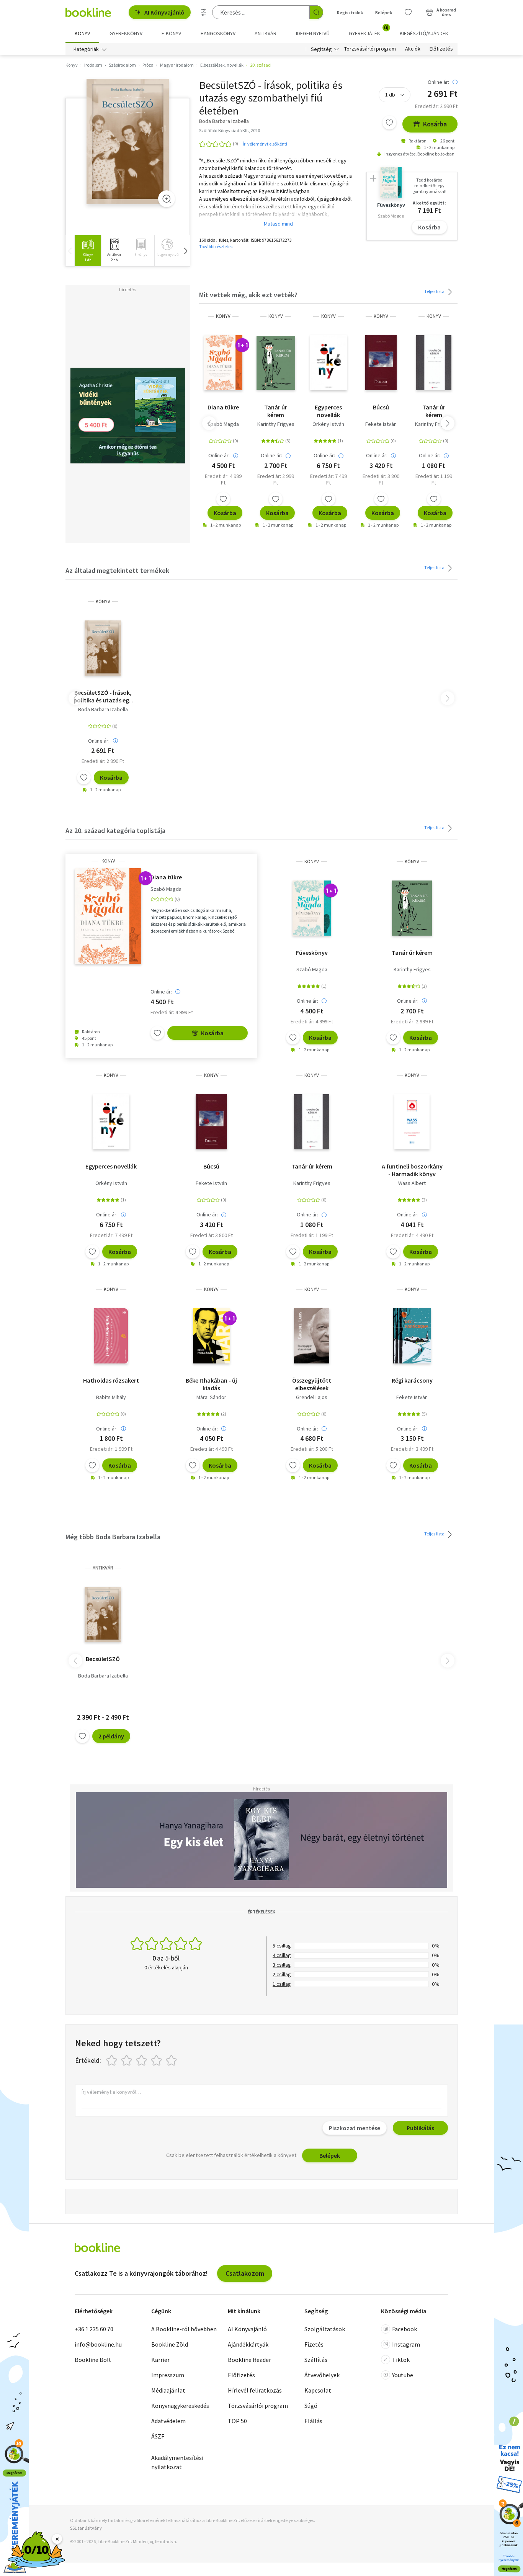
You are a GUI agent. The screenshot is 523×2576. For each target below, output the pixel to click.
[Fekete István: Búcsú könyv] (381, 363)
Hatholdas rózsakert (111, 1380)
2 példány (111, 1736)
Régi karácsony (412, 1380)
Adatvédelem (168, 2421)
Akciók (413, 49)
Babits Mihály (111, 1397)
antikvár (103, 1568)
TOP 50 (237, 2421)
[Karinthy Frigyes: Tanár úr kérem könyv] (276, 363)
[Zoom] (167, 199)
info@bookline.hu (98, 2344)
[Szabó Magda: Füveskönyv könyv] (312, 908)
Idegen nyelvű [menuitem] (313, 33)
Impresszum (168, 2375)
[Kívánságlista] (408, 12)
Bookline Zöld (170, 2344)
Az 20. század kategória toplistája (115, 831)
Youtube (403, 2375)
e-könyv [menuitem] (171, 33)
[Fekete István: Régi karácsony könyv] (412, 1336)
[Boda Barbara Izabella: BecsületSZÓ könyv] (128, 142)
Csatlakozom (245, 2273)
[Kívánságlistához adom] (389, 123)
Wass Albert (412, 1183)
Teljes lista (435, 291)
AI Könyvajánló (164, 12)
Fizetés (314, 2344)
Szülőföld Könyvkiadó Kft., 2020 (230, 130)
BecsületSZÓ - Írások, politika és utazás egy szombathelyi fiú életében (103, 696)
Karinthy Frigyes (276, 424)
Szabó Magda (223, 424)
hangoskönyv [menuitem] (218, 33)
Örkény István (328, 424)
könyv (223, 316)
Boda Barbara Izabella (103, 709)
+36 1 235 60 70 (94, 2329)
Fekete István (381, 424)
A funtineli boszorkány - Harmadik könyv (412, 1170)
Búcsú (381, 407)
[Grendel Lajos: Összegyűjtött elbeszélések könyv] (312, 1336)
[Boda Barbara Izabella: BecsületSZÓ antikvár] (103, 1614)
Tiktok (401, 2360)
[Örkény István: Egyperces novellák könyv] (329, 363)
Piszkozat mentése (355, 2128)
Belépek (384, 12)
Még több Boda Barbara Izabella (113, 1537)
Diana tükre (223, 407)
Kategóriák (86, 49)
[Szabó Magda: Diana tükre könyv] (223, 363)
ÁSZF (158, 2436)
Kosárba (435, 124)
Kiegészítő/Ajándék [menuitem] (424, 33)
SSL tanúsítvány (86, 2528)
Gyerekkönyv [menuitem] (126, 33)
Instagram (406, 2344)
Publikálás (420, 2128)
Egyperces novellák (328, 411)
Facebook (405, 2329)
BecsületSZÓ (103, 1659)
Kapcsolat (318, 2390)
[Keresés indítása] (316, 12)
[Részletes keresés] (204, 12)
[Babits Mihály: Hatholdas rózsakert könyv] (111, 1336)
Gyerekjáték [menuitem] (369, 31)
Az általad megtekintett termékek (117, 570)
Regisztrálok (350, 12)
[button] (185, 251)
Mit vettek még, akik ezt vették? (248, 295)
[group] (88, 251)
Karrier (160, 2360)
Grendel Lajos (312, 1397)
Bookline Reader (249, 2360)
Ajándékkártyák (248, 2344)
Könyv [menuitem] (82, 33)
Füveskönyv (312, 952)
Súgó (311, 2406)
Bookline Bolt (93, 2360)
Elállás (313, 2421)
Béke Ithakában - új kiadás (211, 1384)
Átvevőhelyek (322, 2375)
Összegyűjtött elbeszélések (312, 1384)
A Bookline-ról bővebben (184, 2329)
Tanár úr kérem (276, 411)
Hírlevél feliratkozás (255, 2390)
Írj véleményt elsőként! (265, 144)
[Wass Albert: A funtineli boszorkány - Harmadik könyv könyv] (412, 1122)
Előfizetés (441, 49)
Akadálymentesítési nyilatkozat (177, 2462)
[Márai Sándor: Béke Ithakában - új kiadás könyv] (211, 1336)
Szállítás (316, 2360)
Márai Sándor (211, 1397)
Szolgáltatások (325, 2329)
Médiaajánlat (168, 2390)
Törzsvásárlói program (370, 49)
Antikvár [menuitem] (266, 33)
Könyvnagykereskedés (180, 2406)
